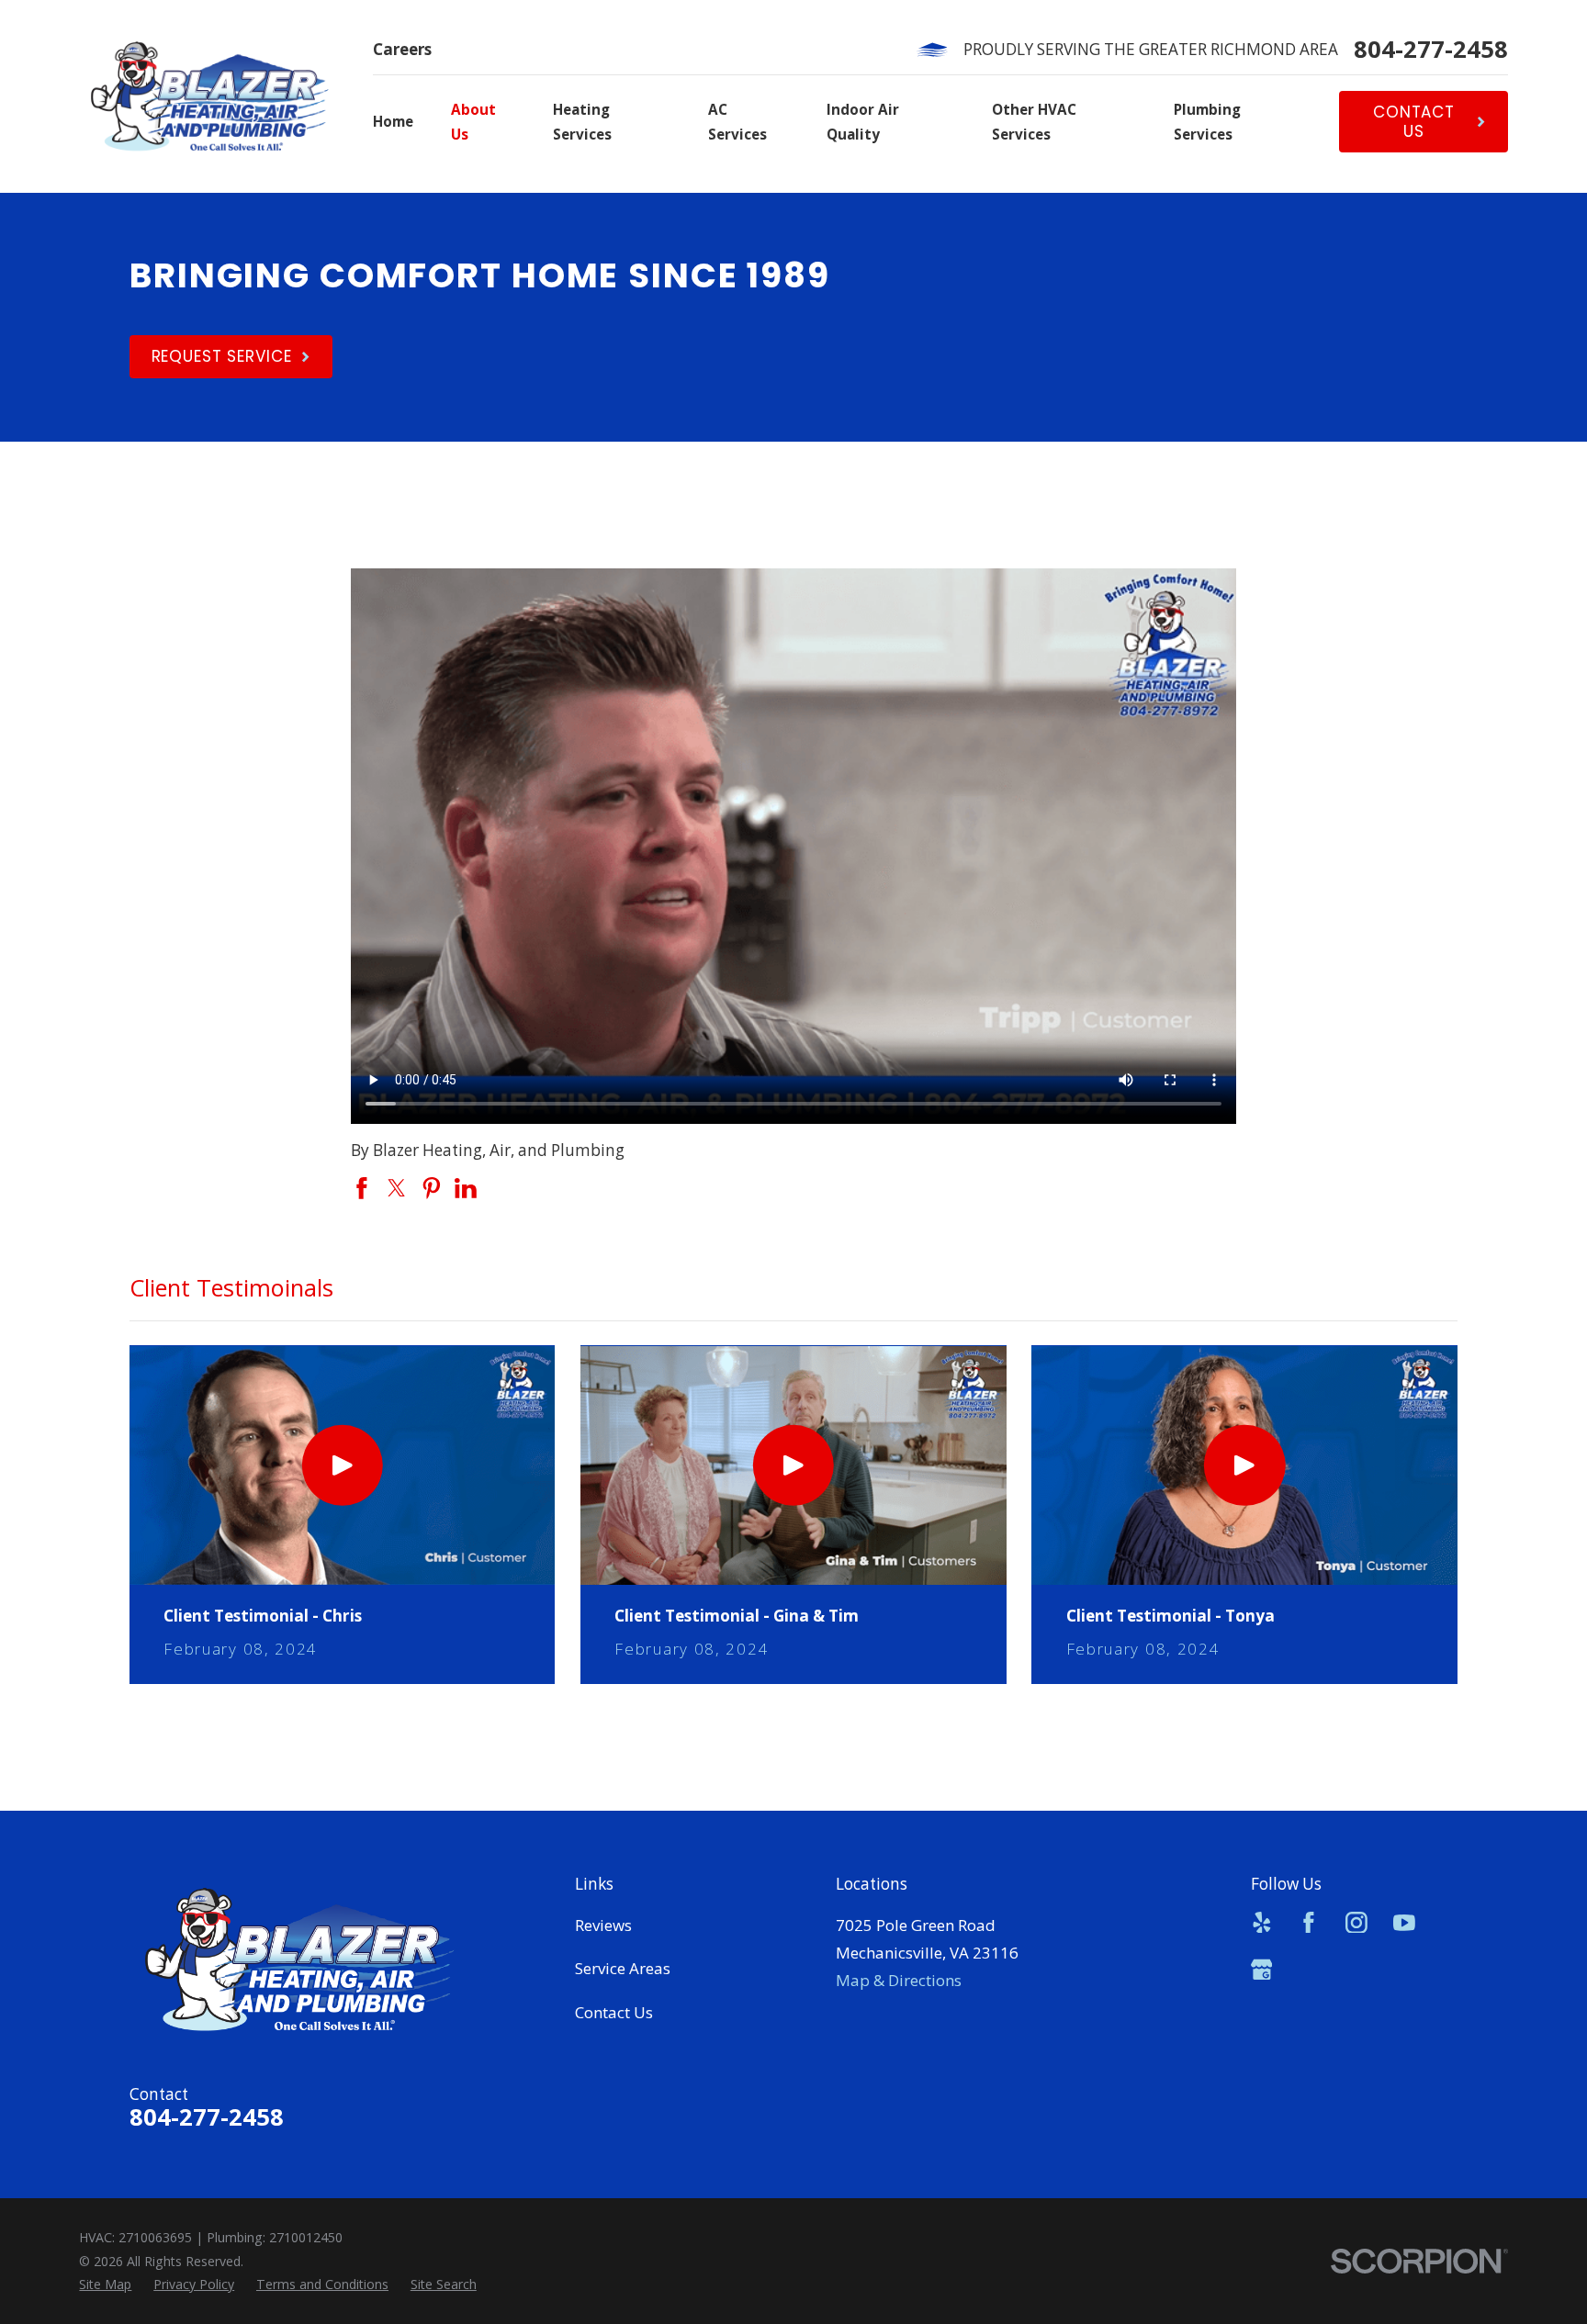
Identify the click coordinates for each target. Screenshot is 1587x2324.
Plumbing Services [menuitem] (1207, 122)
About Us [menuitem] (473, 122)
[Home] (209, 96)
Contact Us (614, 2012)
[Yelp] (1262, 1923)
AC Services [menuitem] (737, 122)
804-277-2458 (1431, 50)
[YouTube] (1404, 1923)
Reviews (603, 1925)
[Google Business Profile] (1262, 1970)
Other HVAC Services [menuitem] (1034, 122)
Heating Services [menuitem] (582, 122)
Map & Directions (899, 1980)
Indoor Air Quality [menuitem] (863, 122)
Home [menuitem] (393, 121)
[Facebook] (1309, 1923)
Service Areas (623, 1968)
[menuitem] (105, 2284)
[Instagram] (1356, 1923)
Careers (402, 49)
